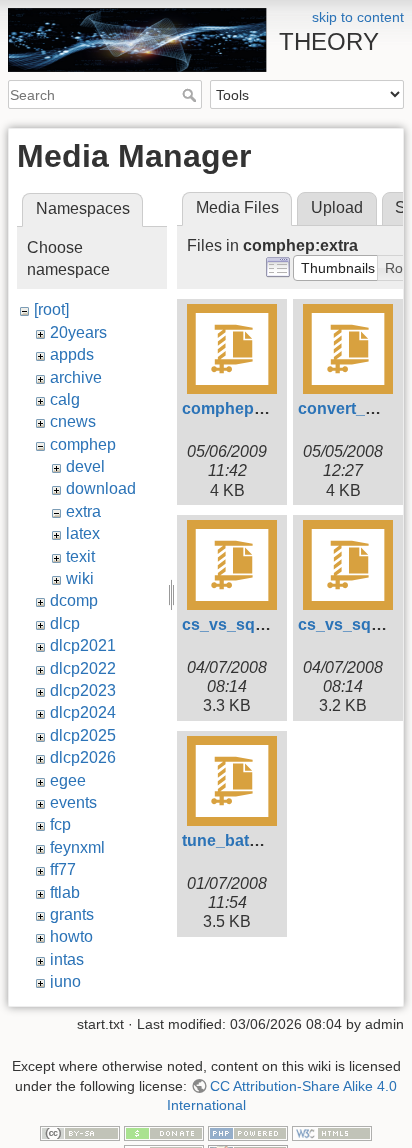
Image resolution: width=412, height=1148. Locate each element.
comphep (83, 444)
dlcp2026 (83, 757)
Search (191, 95)
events (73, 802)
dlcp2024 (83, 712)
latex (83, 533)
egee (68, 780)
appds (72, 354)
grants (72, 914)
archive (76, 377)
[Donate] (164, 1132)
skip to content (358, 17)
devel (85, 466)
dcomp (74, 600)
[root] (51, 309)
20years (78, 332)
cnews (73, 421)
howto (71, 936)
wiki (80, 578)
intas (67, 959)
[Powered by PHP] (248, 1132)
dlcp (65, 623)
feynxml (77, 847)
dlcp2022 (83, 668)
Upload (337, 207)
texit (80, 556)
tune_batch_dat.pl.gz (261, 840)
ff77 (63, 869)
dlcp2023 (83, 690)
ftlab (65, 892)
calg (65, 399)
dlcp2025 (83, 735)
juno (65, 981)
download (101, 488)
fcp (60, 824)
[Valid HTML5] (332, 1132)
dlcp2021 (83, 645)
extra (83, 511)
